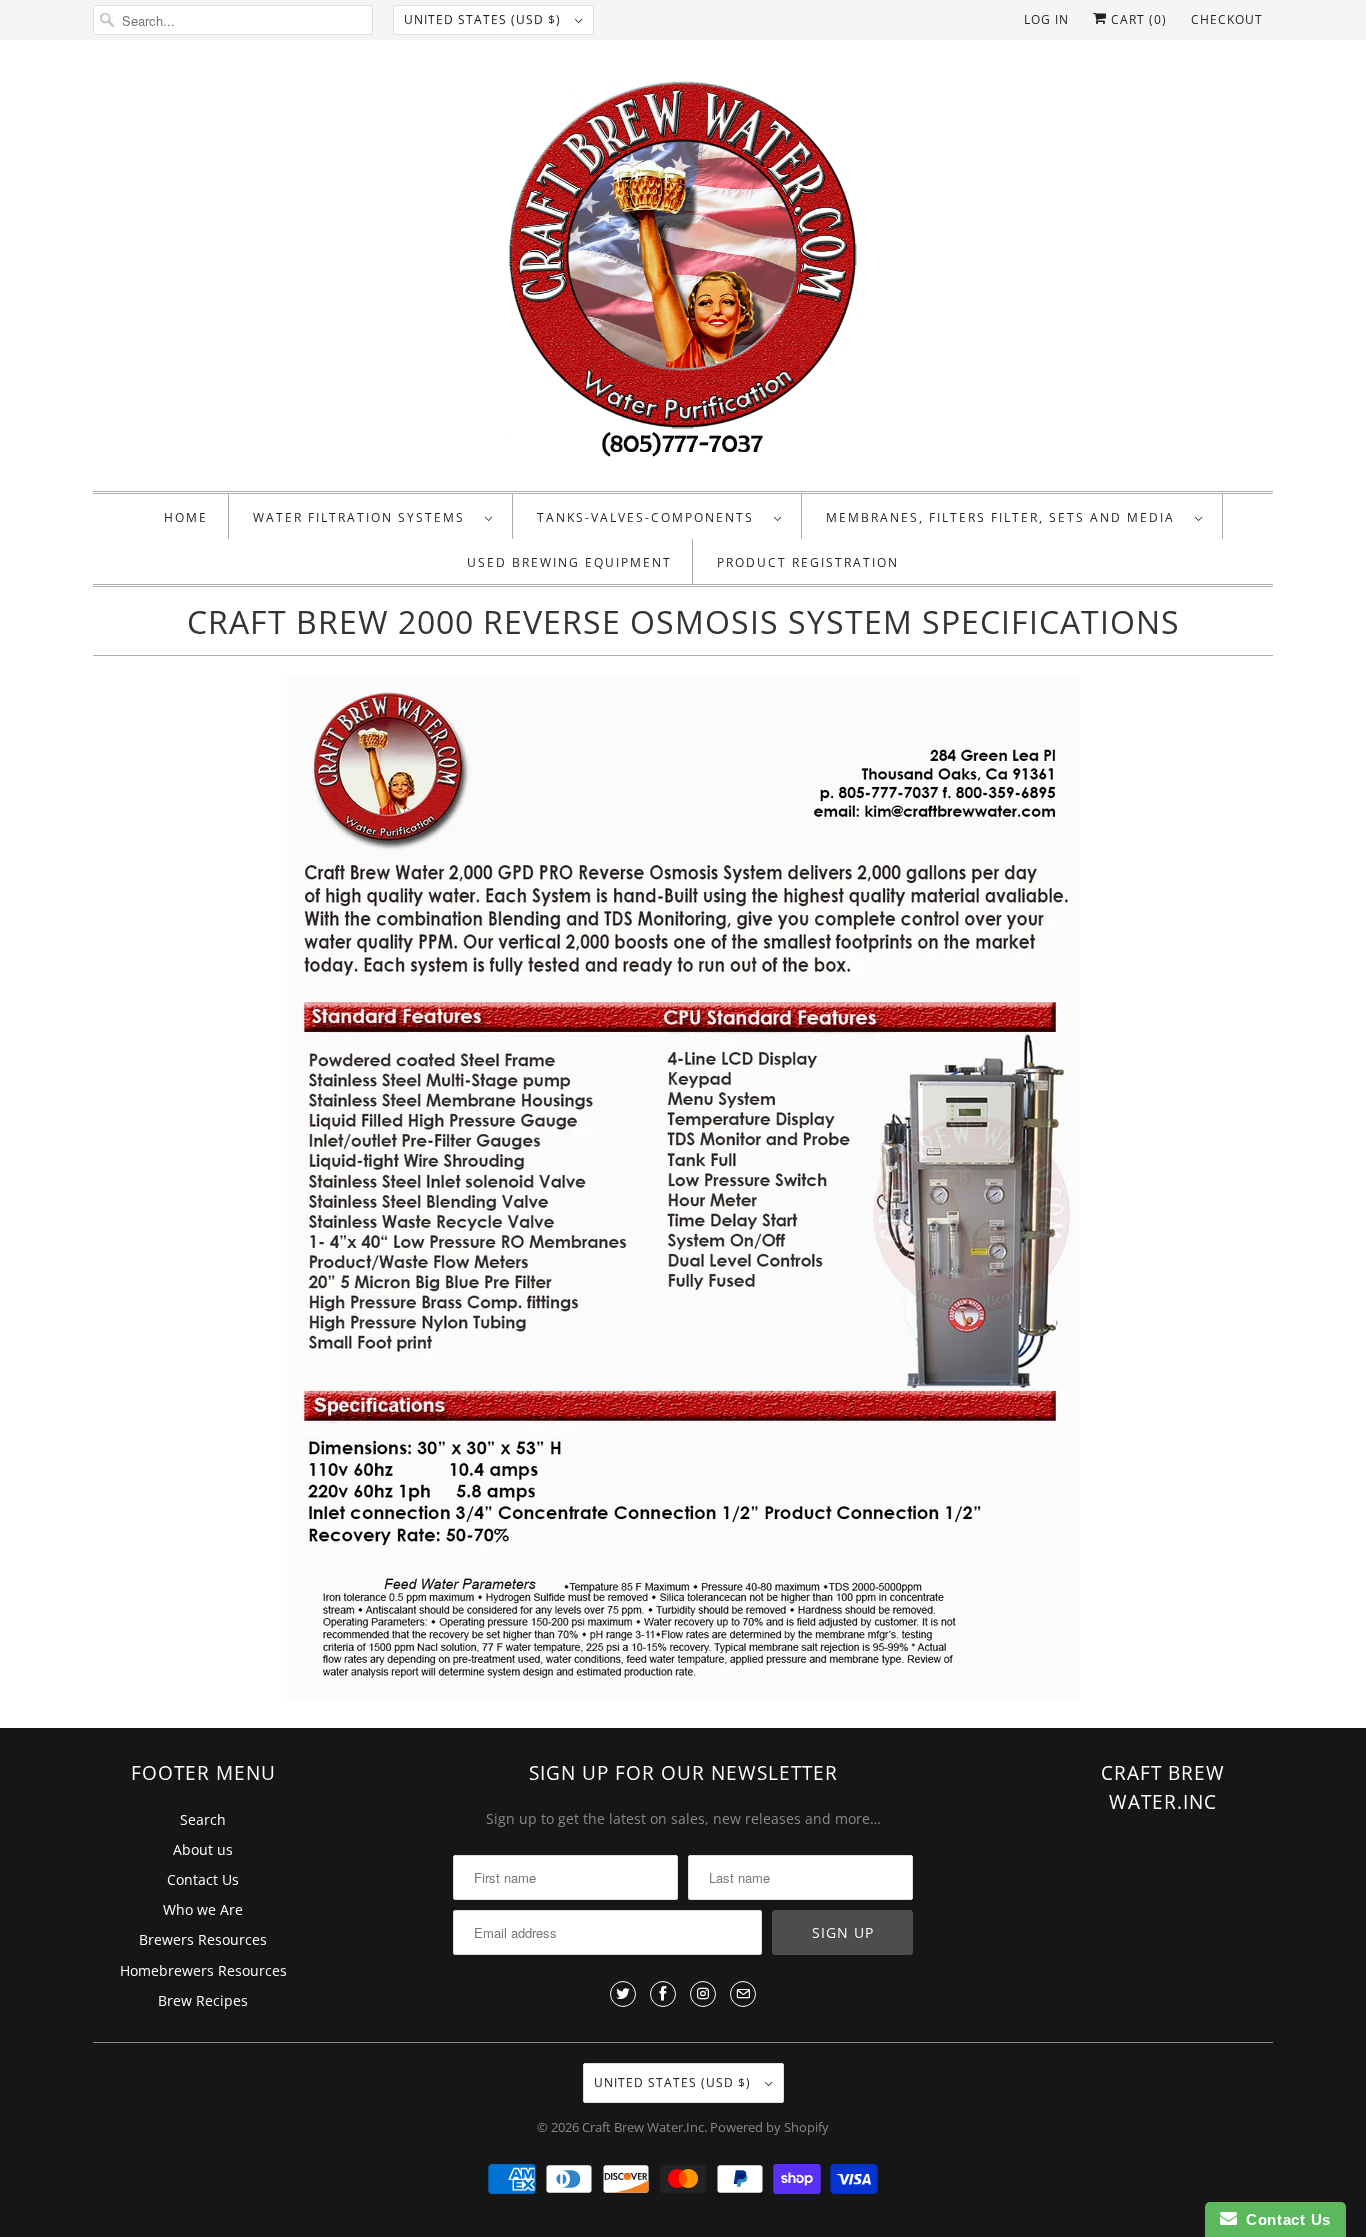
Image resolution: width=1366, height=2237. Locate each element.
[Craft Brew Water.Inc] (683, 270)
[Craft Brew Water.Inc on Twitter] (623, 1994)
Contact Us (203, 1879)
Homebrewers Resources (203, 1970)
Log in (1046, 19)
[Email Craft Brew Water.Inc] (743, 1994)
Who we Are (203, 1909)
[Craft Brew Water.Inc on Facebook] (663, 1994)
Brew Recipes (203, 2000)
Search (203, 1819)
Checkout (1227, 19)
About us (203, 1849)
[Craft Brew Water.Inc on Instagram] (703, 1994)
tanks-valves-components (650, 517)
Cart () (1137, 19)
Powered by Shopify (769, 2127)
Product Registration (808, 562)
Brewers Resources (203, 1939)
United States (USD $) (484, 19)
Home (186, 517)
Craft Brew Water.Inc (643, 2127)
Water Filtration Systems (364, 517)
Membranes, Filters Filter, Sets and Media (1005, 517)
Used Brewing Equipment (569, 562)
